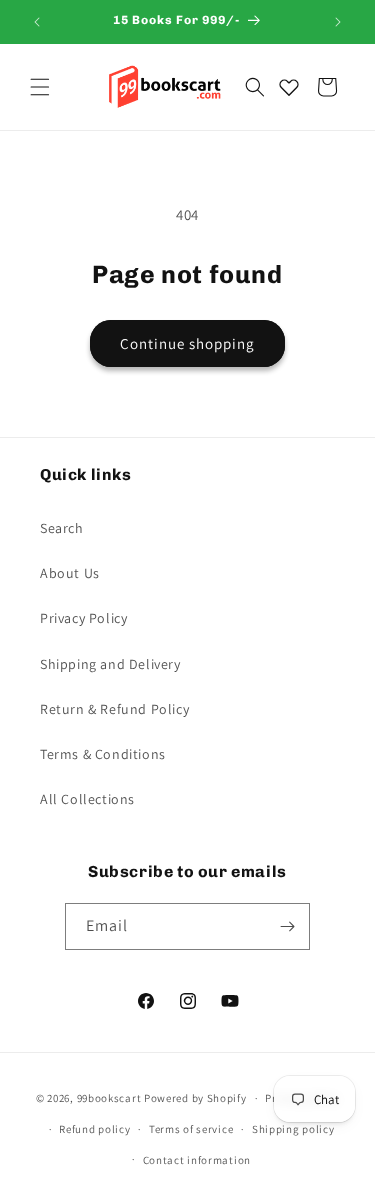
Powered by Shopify (195, 1098)
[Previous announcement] (37, 22)
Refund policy (94, 1129)
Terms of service (191, 1129)
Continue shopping (187, 343)
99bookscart (109, 1098)
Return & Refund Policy (114, 709)
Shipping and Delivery (110, 664)
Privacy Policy (83, 618)
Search (62, 528)
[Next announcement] (338, 22)
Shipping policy (293, 1129)
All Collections (87, 799)
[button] (40, 87)
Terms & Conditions (103, 754)
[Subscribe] (287, 926)
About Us (70, 573)
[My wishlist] (289, 87)
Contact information (197, 1160)
